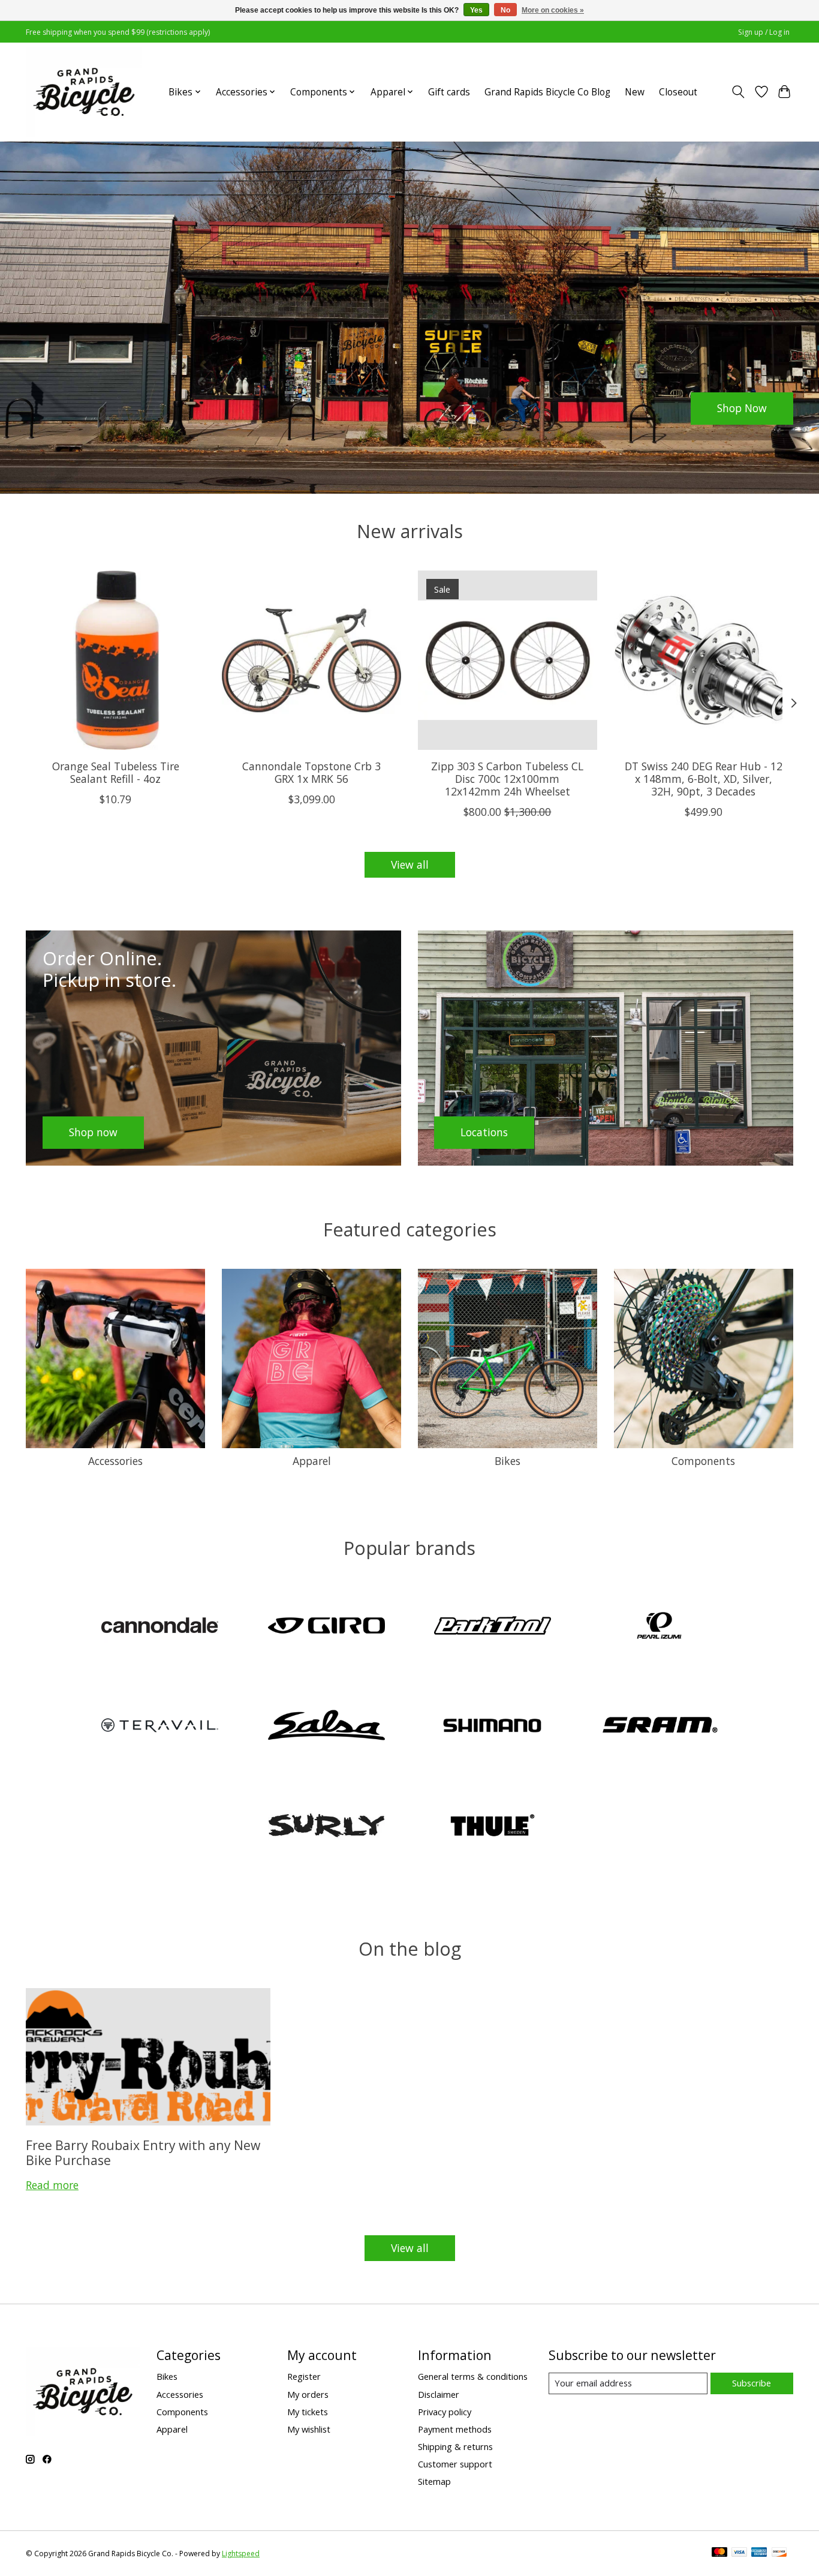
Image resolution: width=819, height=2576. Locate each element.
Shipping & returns (455, 2446)
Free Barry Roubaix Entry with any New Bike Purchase (143, 2152)
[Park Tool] (493, 1627)
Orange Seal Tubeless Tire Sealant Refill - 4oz (116, 772)
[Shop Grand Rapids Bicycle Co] (84, 92)
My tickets (308, 2412)
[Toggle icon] (738, 92)
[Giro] (326, 1627)
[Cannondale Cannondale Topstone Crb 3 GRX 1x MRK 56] (311, 660)
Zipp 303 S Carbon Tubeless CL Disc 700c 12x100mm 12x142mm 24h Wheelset (507, 779)
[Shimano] (493, 1727)
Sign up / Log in (764, 32)
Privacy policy (445, 2412)
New (635, 92)
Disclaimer (439, 2394)
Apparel (312, 1461)
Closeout (678, 92)
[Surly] (326, 1826)
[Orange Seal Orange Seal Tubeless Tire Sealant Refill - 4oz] (115, 660)
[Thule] (493, 1826)
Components (703, 1461)
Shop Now (742, 408)
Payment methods (455, 2429)
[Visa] (739, 2553)
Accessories (115, 1461)
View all (410, 864)
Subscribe (752, 2383)
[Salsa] (326, 1727)
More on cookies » (553, 10)
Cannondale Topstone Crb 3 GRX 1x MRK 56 (311, 772)
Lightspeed (241, 2554)
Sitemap (434, 2481)
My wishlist (309, 2429)
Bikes (508, 1461)
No (505, 10)
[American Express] (759, 2553)
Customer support (455, 2464)
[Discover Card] (779, 2553)
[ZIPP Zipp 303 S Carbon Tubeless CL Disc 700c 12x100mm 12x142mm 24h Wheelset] (508, 660)
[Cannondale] (160, 1627)
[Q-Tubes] (160, 1727)
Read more (52, 2185)
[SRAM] (659, 1727)
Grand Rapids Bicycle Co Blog (547, 92)
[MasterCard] (719, 2553)
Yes (476, 10)
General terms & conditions (473, 2376)
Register (304, 2376)
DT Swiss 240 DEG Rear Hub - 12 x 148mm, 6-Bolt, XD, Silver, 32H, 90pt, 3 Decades (704, 779)
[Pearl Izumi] (659, 1627)
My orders (308, 2394)
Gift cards (449, 92)
